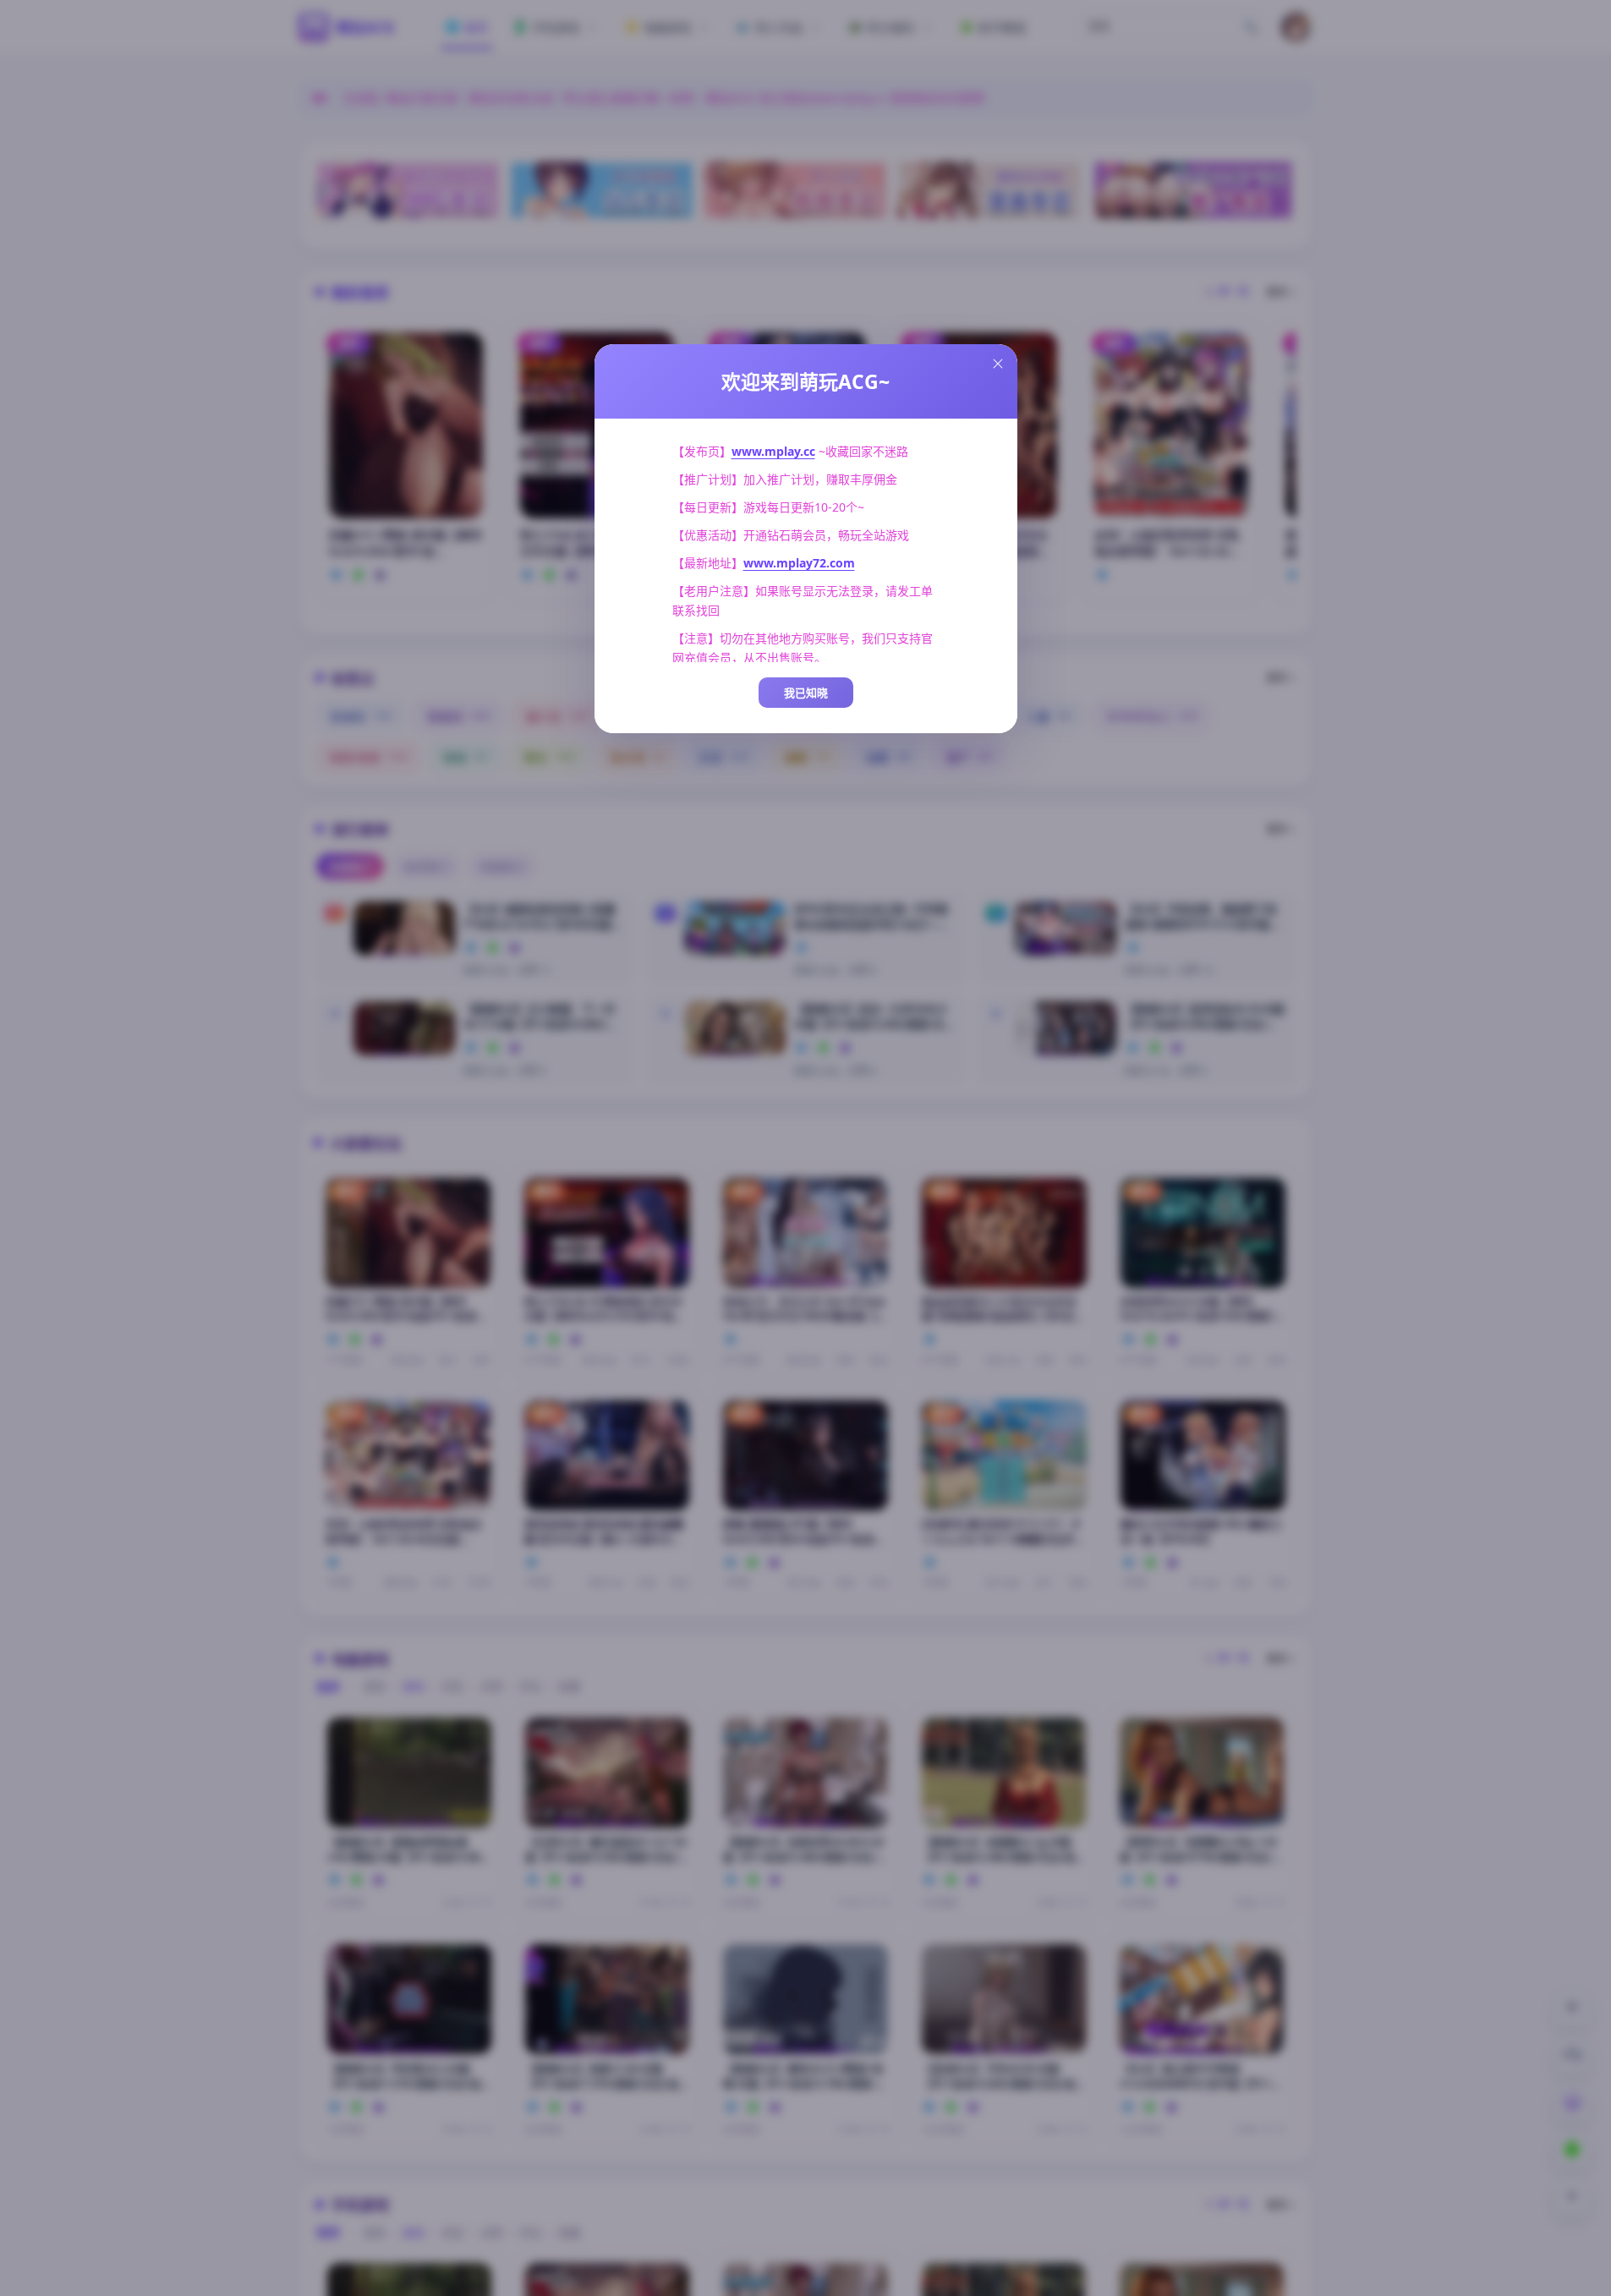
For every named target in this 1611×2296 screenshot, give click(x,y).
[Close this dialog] (998, 364)
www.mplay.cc (773, 451)
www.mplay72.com (799, 563)
